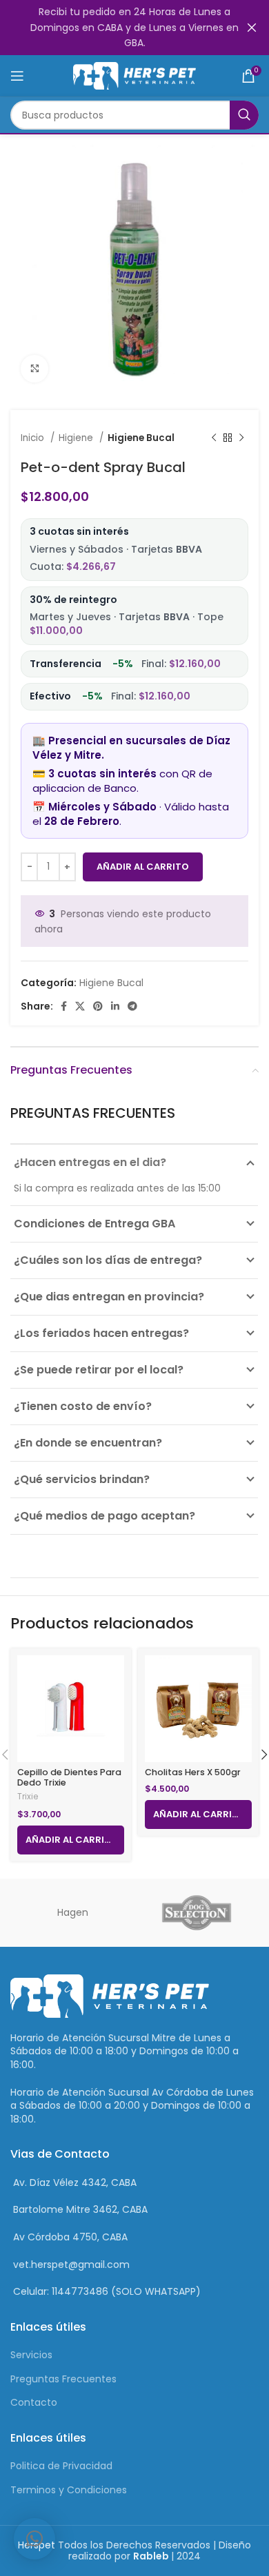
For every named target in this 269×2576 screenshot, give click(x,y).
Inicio (34, 438)
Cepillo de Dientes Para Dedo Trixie (69, 1777)
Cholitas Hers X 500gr (193, 1772)
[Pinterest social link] (98, 1006)
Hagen (73, 1912)
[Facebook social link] (64, 1006)
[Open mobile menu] (17, 76)
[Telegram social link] (132, 1006)
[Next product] (241, 438)
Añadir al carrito (143, 867)
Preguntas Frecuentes (63, 2379)
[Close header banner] (252, 28)
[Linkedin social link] (115, 1006)
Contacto (34, 2402)
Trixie (28, 1797)
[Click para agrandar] (34, 369)
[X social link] (80, 1006)
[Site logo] (135, 75)
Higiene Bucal (141, 438)
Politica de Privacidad (61, 2466)
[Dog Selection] (197, 1913)
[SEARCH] (244, 115)
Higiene (77, 438)
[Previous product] (214, 438)
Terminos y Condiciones (69, 2490)
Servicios (31, 2355)
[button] (34, 2539)
